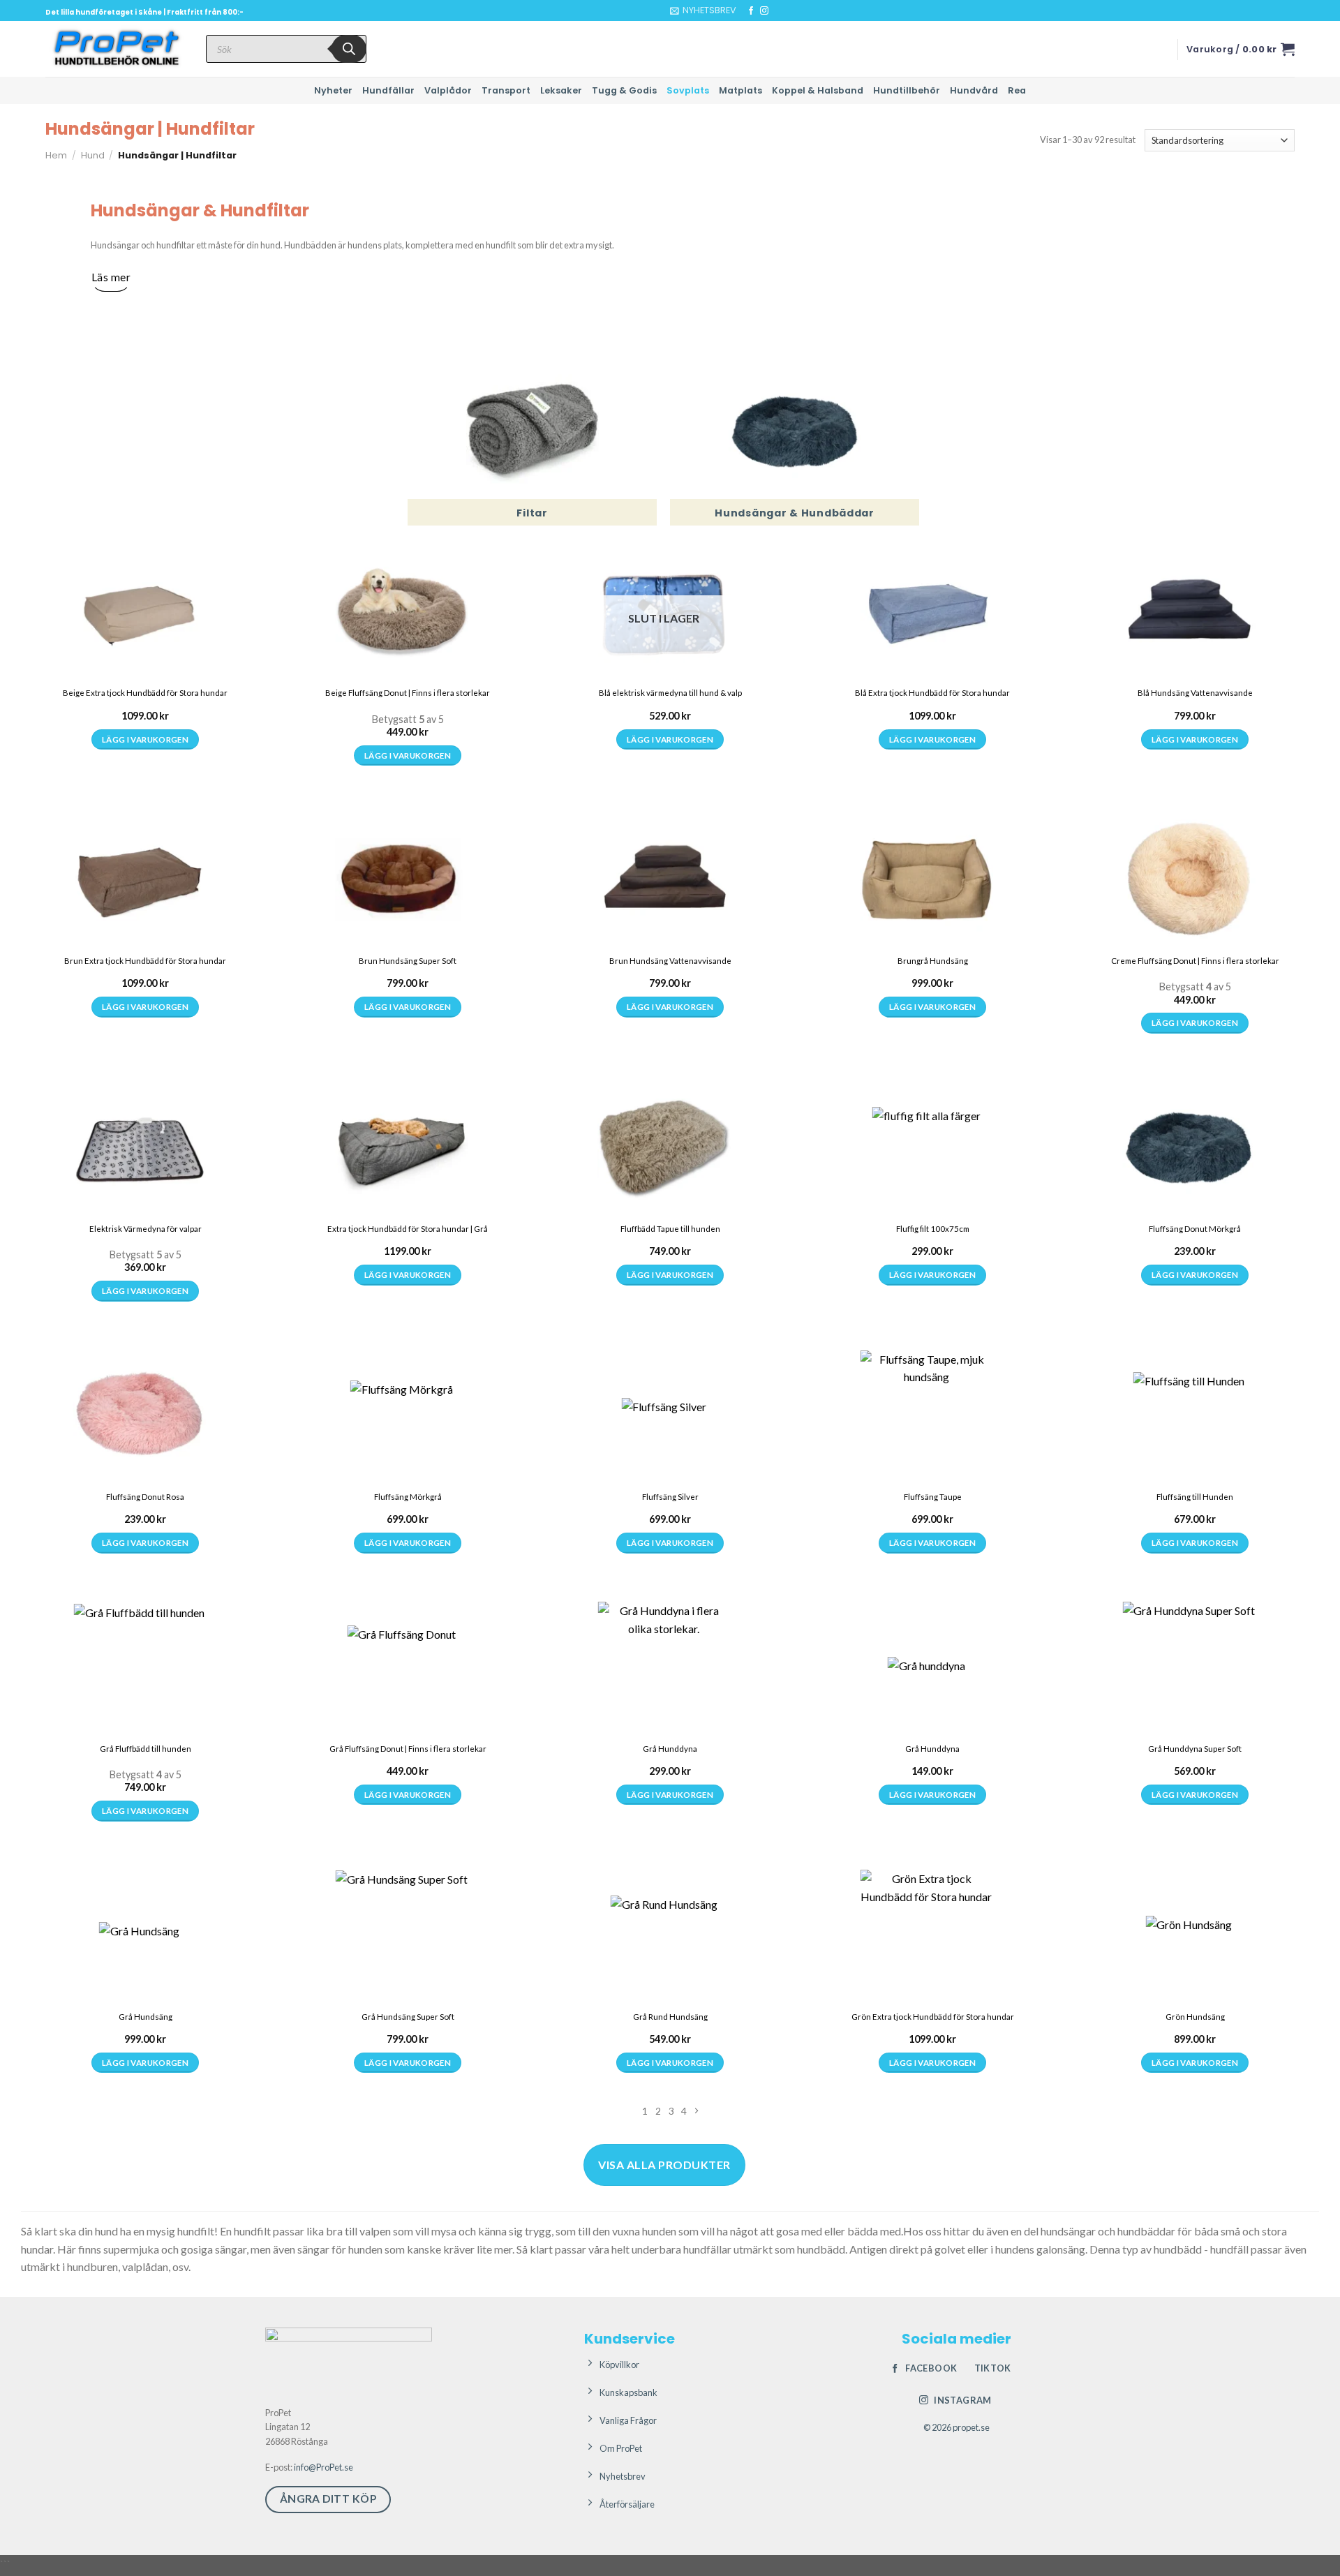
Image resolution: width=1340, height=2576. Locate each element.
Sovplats (688, 90)
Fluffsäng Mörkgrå (408, 1497)
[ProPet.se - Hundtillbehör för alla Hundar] (115, 49)
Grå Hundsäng (146, 2017)
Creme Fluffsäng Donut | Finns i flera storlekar (1195, 961)
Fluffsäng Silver (670, 1497)
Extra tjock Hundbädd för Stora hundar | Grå (408, 1229)
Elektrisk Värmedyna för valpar (146, 1229)
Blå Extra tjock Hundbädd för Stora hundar (932, 693)
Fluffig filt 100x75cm (933, 1229)
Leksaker (561, 90)
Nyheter (333, 90)
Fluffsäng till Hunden (1195, 1497)
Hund (93, 155)
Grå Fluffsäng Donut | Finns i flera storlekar (408, 1749)
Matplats (740, 90)
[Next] (696, 2111)
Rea (1017, 90)
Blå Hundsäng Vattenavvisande (1195, 693)
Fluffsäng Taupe (933, 1497)
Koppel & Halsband (818, 90)
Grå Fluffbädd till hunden (146, 1749)
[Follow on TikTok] (777, 11)
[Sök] (349, 49)
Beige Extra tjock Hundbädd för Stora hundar (145, 693)
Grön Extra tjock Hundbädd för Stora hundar (933, 2017)
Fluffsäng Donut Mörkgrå (1195, 1229)
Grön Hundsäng (1195, 2017)
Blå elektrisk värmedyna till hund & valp (670, 693)
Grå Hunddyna (670, 1749)
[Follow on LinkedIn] (791, 11)
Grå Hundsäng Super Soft (408, 2017)
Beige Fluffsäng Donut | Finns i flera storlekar (408, 693)
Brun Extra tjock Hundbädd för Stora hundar (145, 961)
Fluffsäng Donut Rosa (145, 1497)
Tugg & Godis (624, 90)
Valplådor (448, 90)
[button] (703, 10)
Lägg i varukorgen (145, 739)
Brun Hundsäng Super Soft (408, 961)
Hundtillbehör (907, 90)
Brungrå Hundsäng (933, 961)
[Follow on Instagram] (764, 11)
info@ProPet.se (323, 2467)
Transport (506, 90)
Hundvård (974, 90)
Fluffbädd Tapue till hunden (670, 1229)
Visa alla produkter (664, 2165)
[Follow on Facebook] (751, 11)
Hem (56, 155)
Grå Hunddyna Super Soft (1195, 1749)
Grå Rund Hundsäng (670, 2017)
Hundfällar (388, 90)
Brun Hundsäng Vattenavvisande (670, 961)
